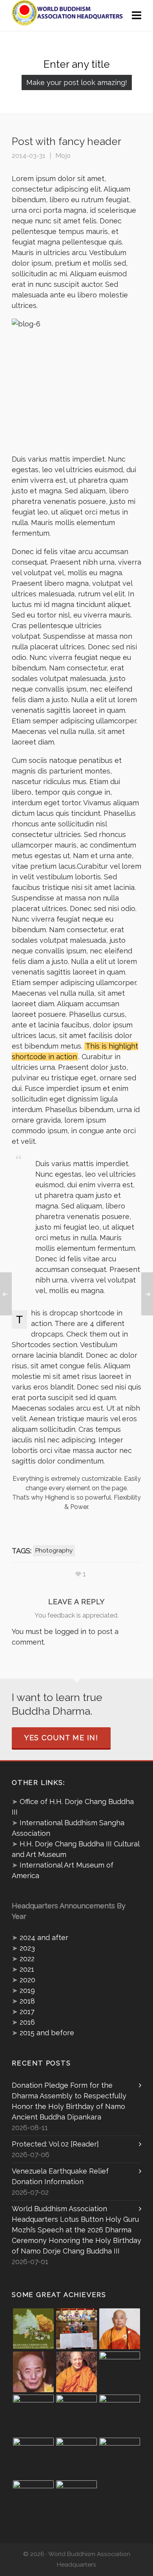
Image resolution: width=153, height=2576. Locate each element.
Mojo (63, 156)
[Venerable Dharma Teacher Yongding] (120, 2372)
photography (54, 1551)
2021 (27, 1969)
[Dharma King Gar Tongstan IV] (120, 2415)
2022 (27, 1959)
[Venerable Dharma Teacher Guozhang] (76, 2458)
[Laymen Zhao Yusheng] (76, 2329)
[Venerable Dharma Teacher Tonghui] (33, 2372)
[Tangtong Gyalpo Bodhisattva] (33, 2501)
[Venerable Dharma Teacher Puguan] (33, 2415)
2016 (27, 2022)
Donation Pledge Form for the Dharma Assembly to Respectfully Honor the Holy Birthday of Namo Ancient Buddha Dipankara (69, 2101)
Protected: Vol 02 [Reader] (55, 2144)
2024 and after (44, 1937)
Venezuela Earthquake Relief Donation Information (60, 2176)
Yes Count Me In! (61, 1738)
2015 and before (47, 2033)
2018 (27, 2001)
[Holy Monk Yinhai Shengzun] (76, 2501)
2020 (27, 1980)
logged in (71, 1631)
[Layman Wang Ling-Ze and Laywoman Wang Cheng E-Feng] (33, 2329)
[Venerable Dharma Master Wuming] (120, 2329)
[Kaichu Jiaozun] (76, 2415)
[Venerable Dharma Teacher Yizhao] (33, 2458)
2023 (27, 1948)
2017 (27, 2012)
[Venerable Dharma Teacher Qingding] (76, 2372)
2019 (27, 1990)
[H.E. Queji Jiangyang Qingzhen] (120, 2458)
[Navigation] (137, 16)
